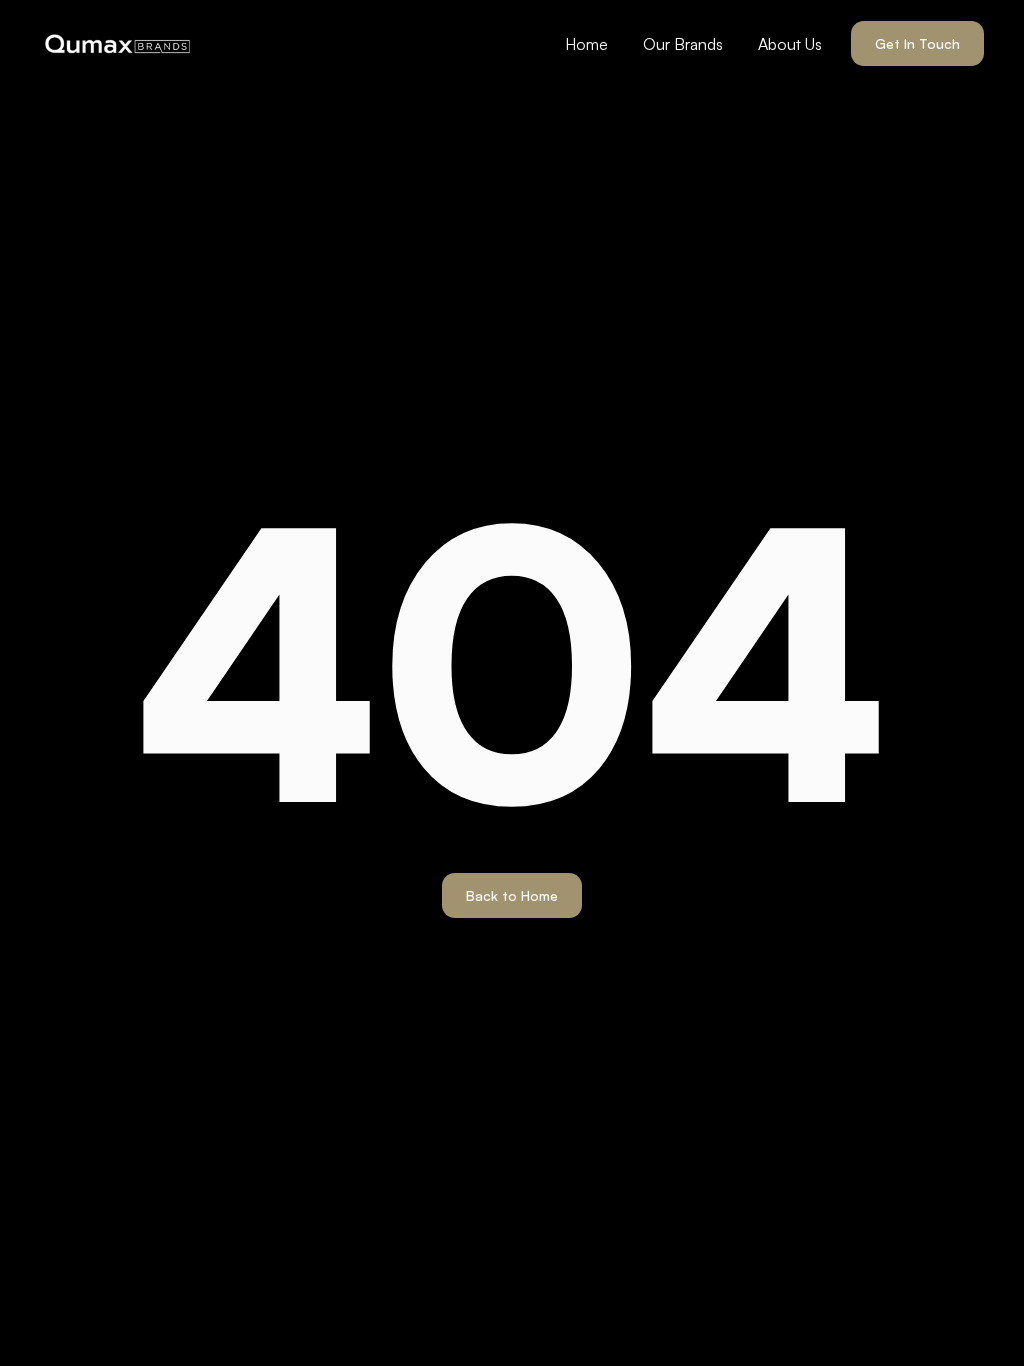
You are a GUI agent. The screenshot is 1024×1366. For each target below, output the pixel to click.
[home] (117, 44)
